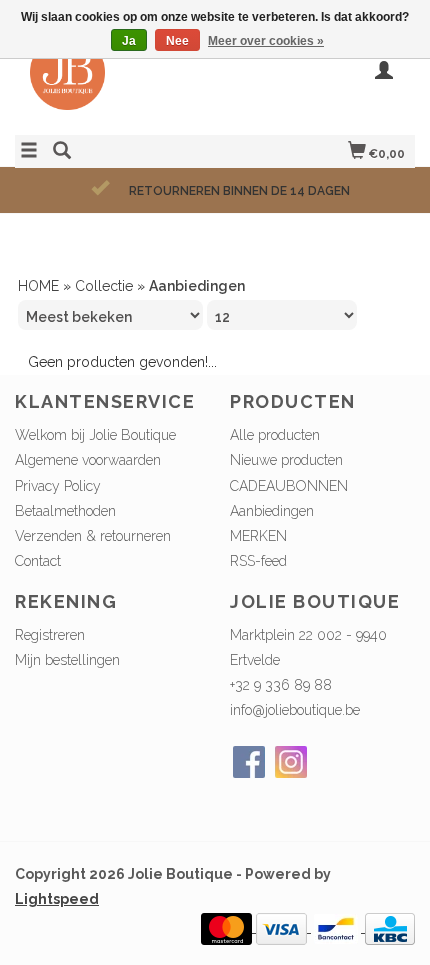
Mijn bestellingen (67, 660)
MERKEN (258, 536)
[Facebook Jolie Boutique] (249, 762)
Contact (38, 561)
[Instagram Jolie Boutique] (291, 762)
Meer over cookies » (266, 41)
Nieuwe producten (286, 460)
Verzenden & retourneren (93, 536)
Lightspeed (57, 899)
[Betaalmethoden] (228, 927)
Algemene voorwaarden (88, 460)
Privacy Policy (58, 486)
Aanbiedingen (272, 511)
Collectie (104, 286)
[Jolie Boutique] (115, 82)
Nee (177, 41)
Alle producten (275, 435)
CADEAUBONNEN (289, 486)
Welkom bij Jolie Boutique (95, 435)
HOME (38, 286)
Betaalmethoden (65, 511)
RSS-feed (258, 561)
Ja (129, 41)
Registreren (50, 635)
